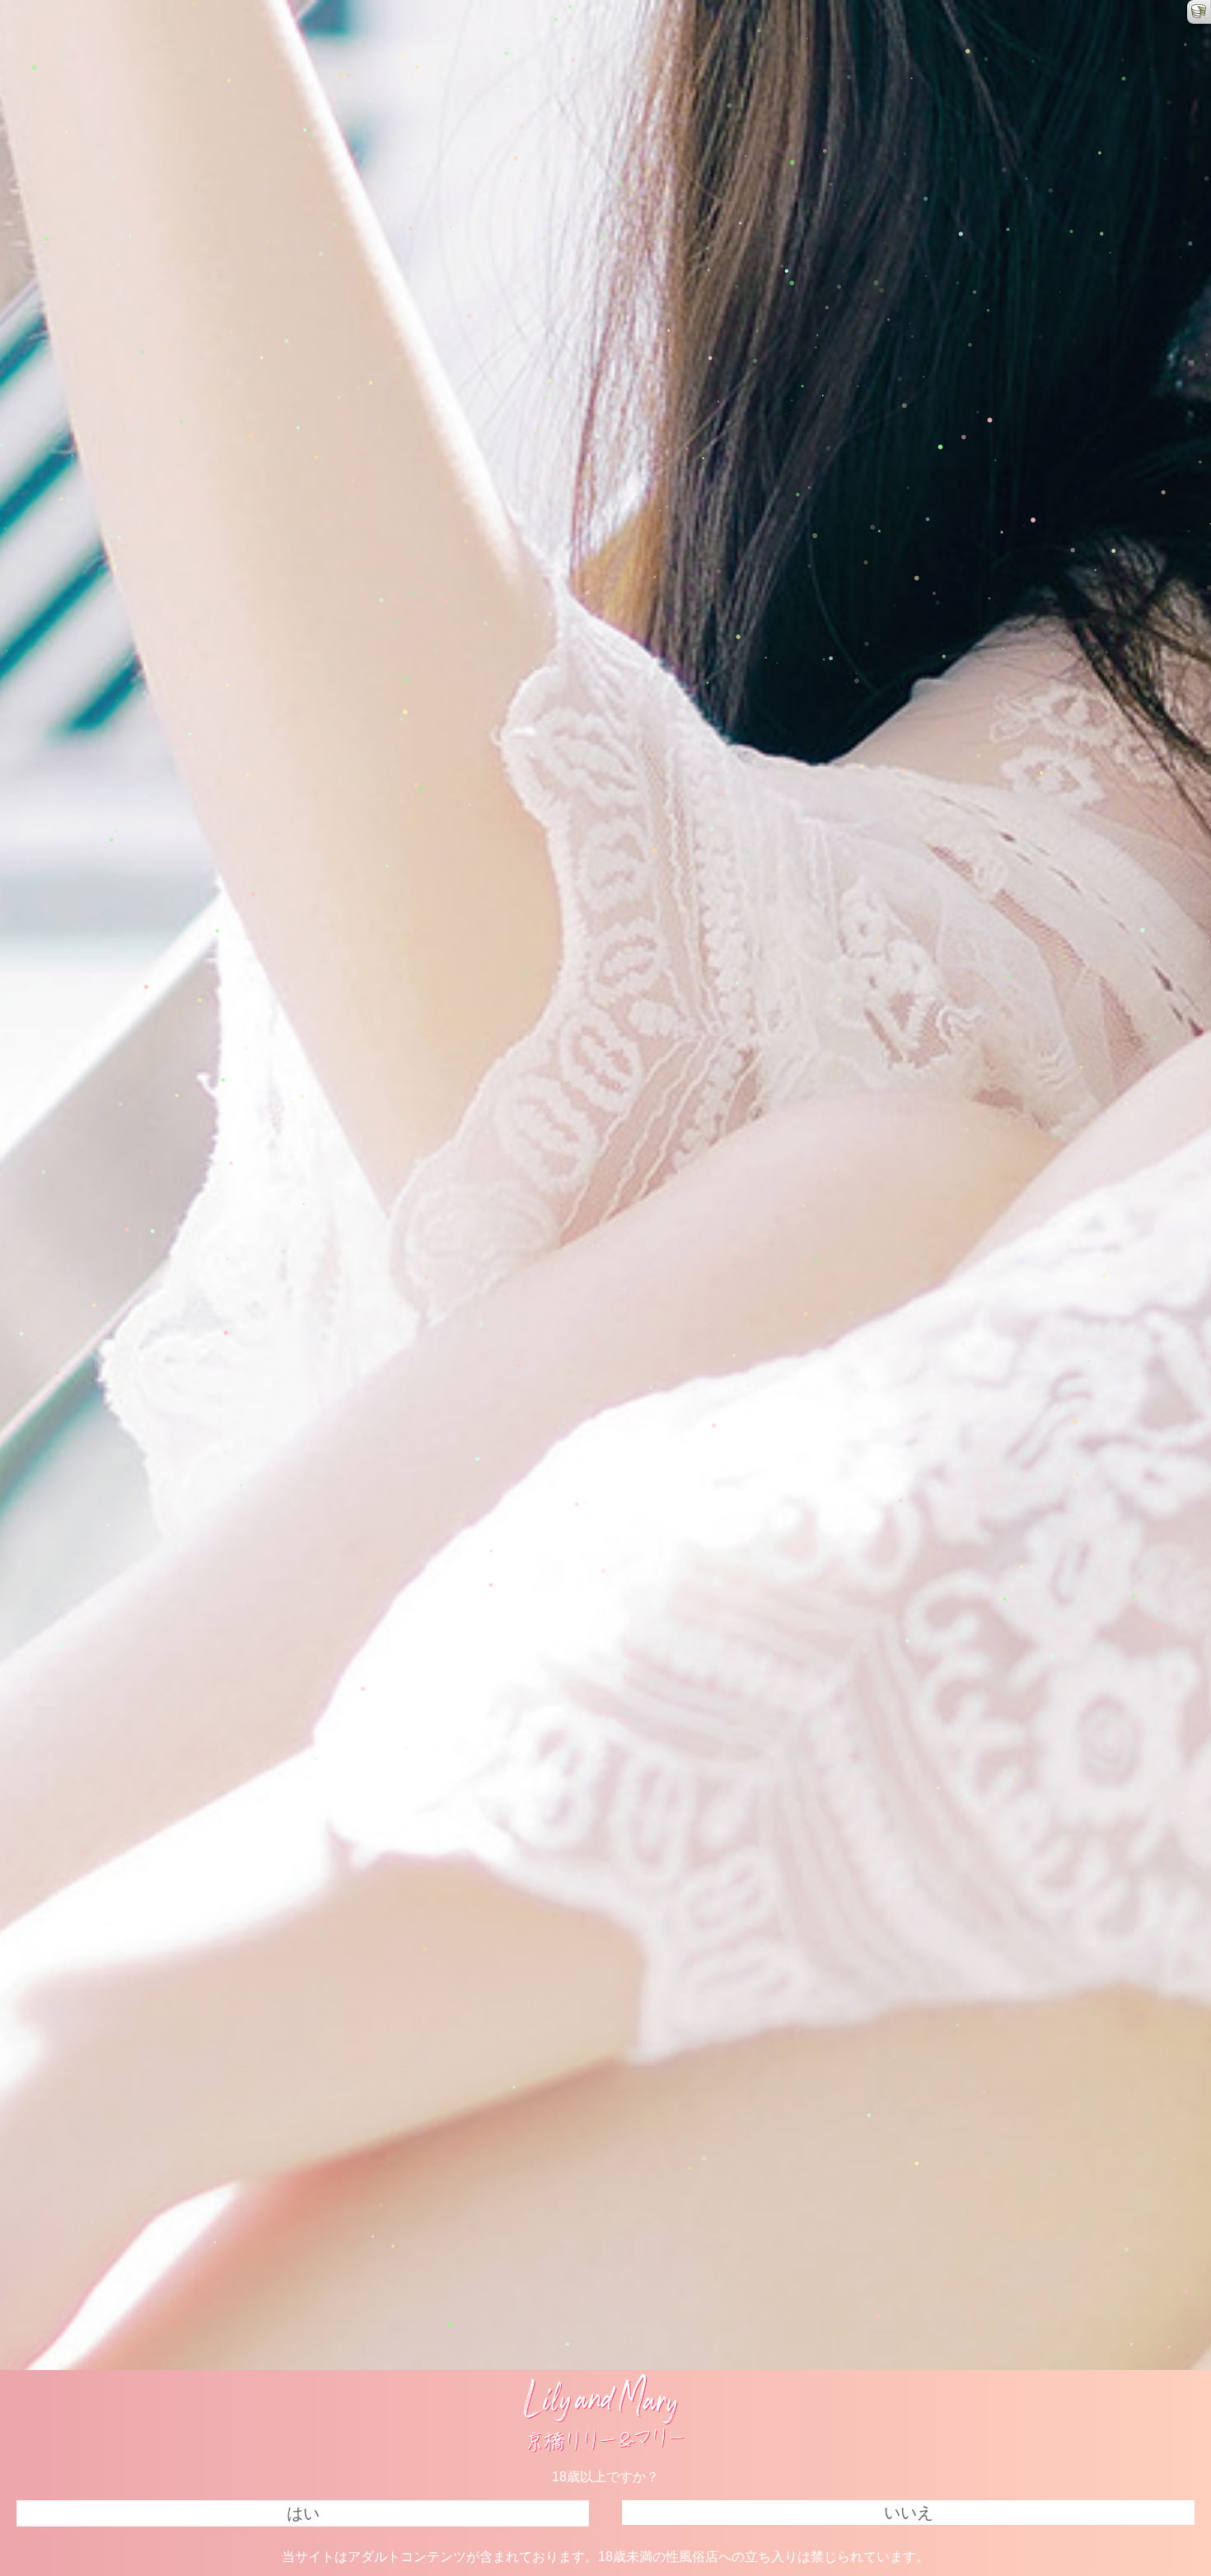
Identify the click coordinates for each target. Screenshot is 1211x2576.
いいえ (909, 2513)
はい (303, 2513)
